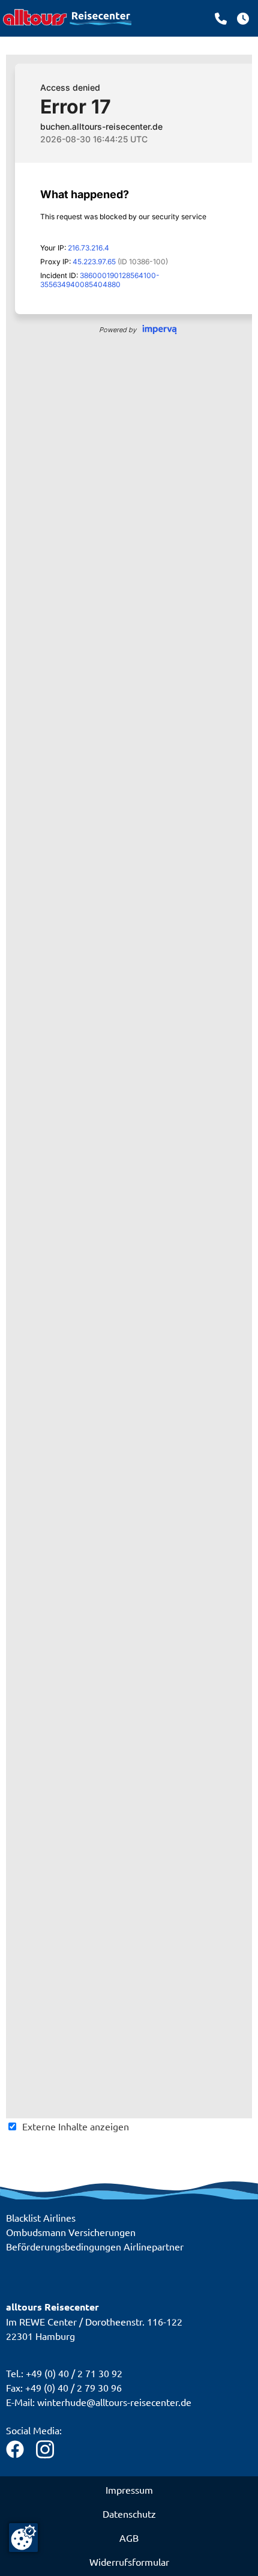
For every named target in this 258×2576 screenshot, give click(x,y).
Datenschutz (129, 2514)
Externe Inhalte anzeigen (76, 2126)
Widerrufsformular (129, 2562)
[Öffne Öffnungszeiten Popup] (221, 19)
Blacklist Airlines (41, 2217)
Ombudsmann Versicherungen (71, 2232)
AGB (129, 2538)
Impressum (129, 2490)
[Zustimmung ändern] (23, 2538)
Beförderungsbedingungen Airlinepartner (95, 2246)
